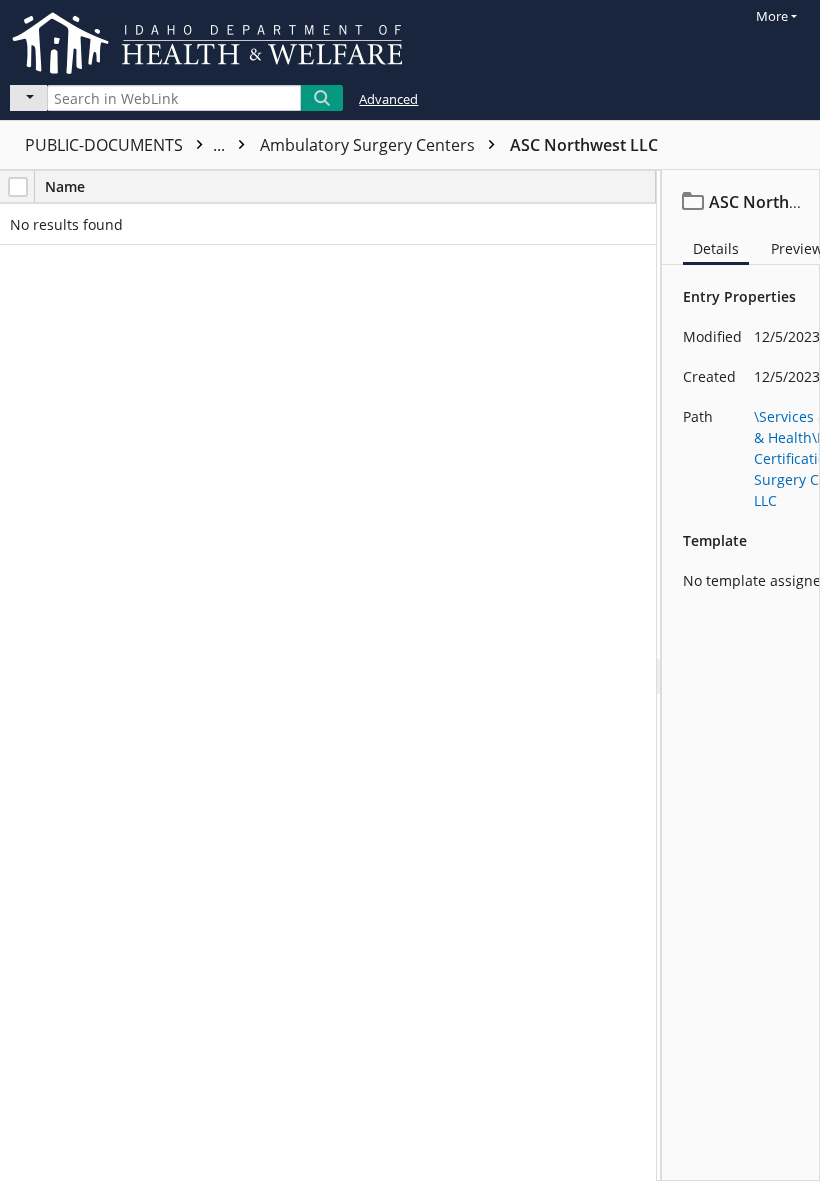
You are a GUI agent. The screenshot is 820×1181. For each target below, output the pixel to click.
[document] (741, 675)
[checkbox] (18, 187)
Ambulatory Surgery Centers (369, 145)
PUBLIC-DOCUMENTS (127, 145)
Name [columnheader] (65, 186)
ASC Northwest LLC (584, 145)
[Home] (211, 40)
